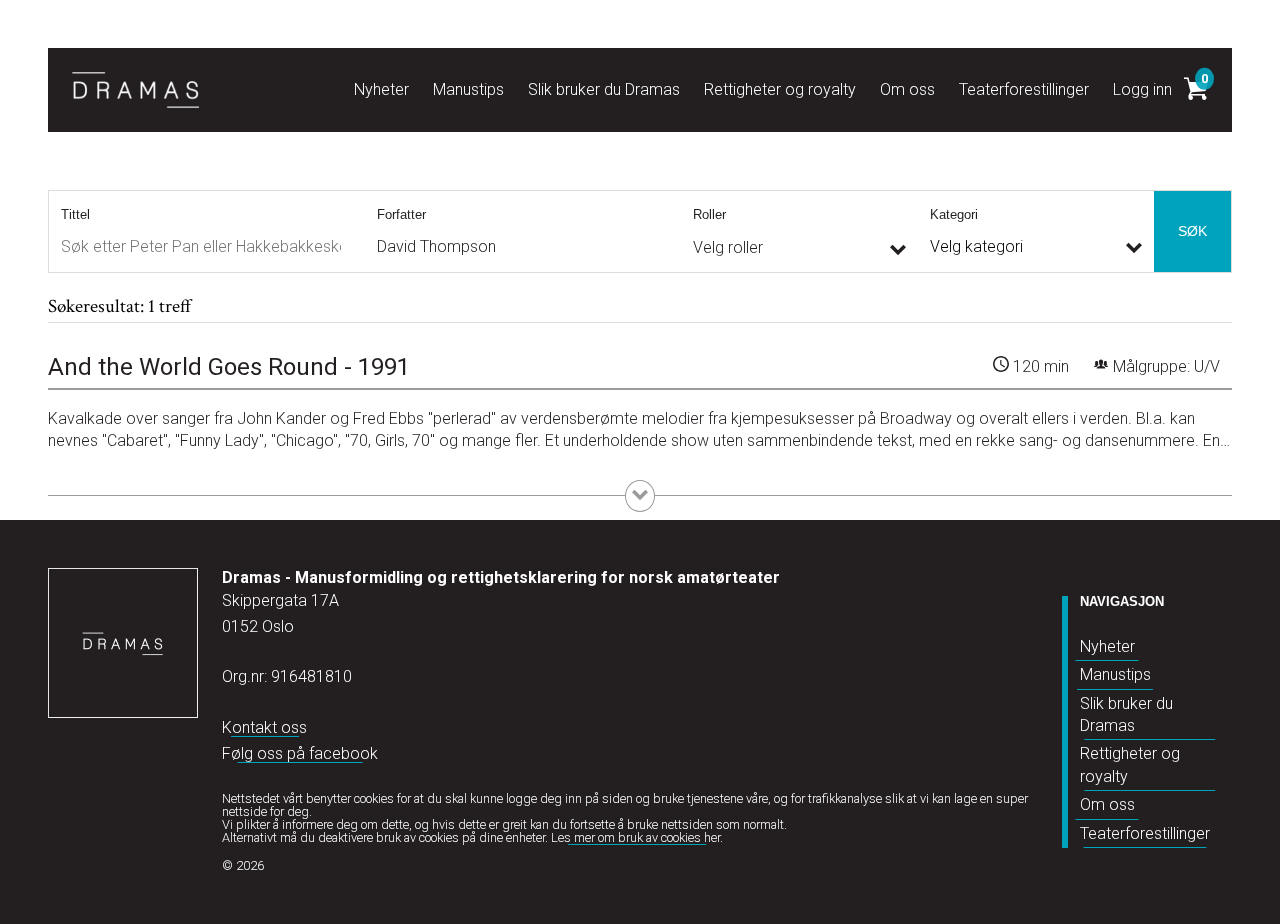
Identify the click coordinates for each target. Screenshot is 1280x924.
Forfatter (401, 214)
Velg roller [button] (728, 247)
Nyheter (1107, 646)
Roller (709, 214)
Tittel (75, 214)
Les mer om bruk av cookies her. (637, 837)
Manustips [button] (468, 89)
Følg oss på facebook (300, 753)
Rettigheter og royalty (1130, 764)
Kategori (954, 214)
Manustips (1115, 674)
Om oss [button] (907, 89)
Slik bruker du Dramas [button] (604, 89)
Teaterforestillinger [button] (1024, 89)
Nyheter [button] (381, 89)
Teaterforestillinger (1145, 833)
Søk (1192, 231)
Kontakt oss (264, 727)
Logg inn (1142, 89)
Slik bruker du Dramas (1126, 714)
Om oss (1107, 804)
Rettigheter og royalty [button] (780, 89)
